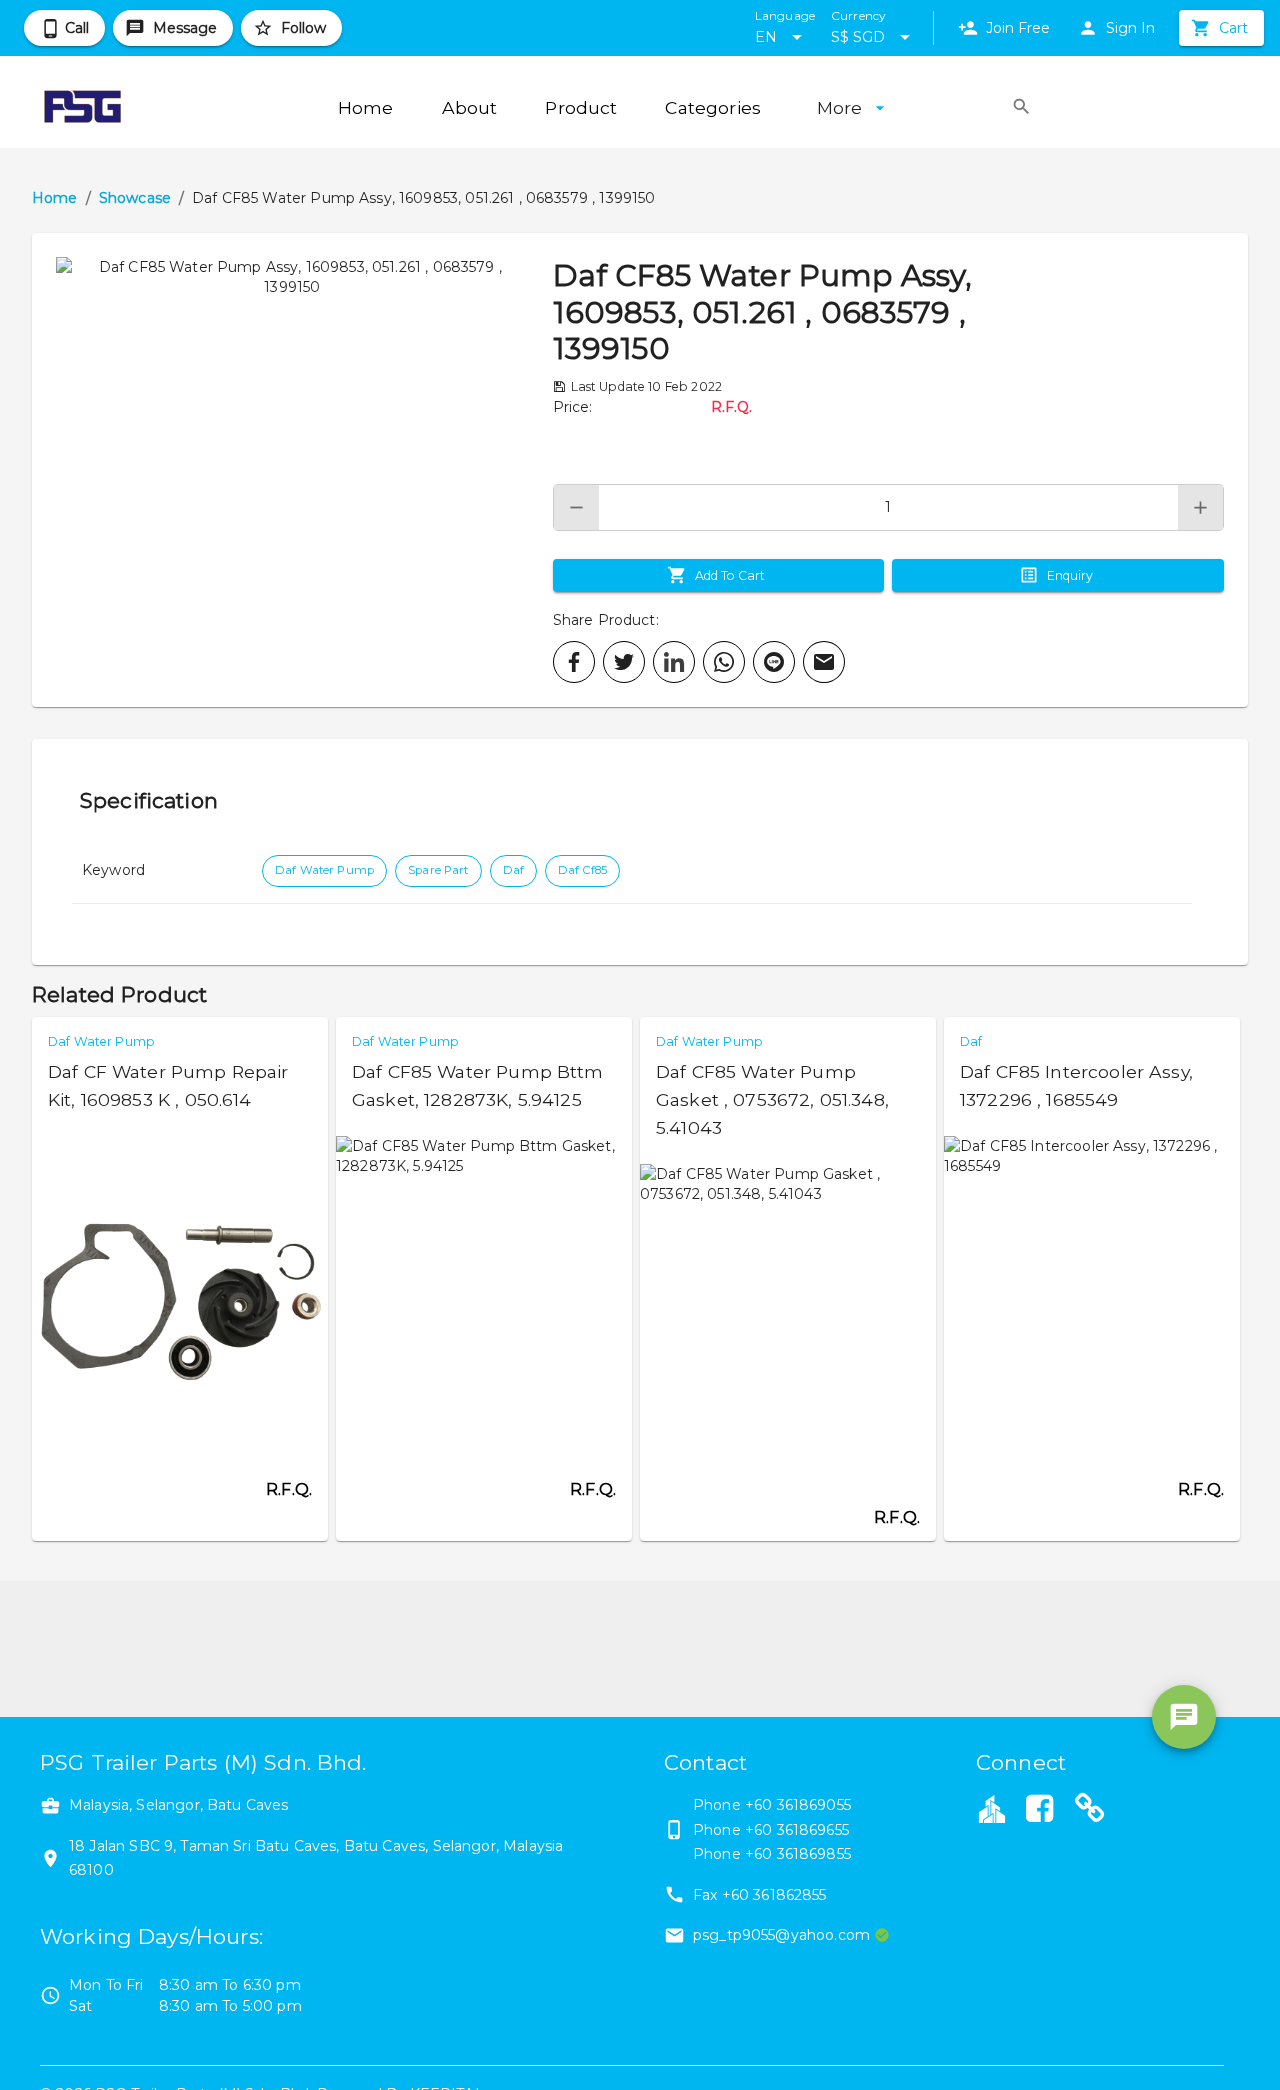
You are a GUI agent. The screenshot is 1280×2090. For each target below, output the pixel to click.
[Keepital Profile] (992, 1808)
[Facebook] (1039, 1811)
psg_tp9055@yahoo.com (781, 1935)
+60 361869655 (797, 1830)
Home (55, 198)
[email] (824, 662)
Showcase (135, 198)
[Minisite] (1090, 1811)
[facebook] (574, 662)
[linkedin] (674, 662)
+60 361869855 (798, 1854)
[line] (774, 662)
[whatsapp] (724, 662)
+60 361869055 (798, 1805)
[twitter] (624, 662)
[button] (292, 470)
